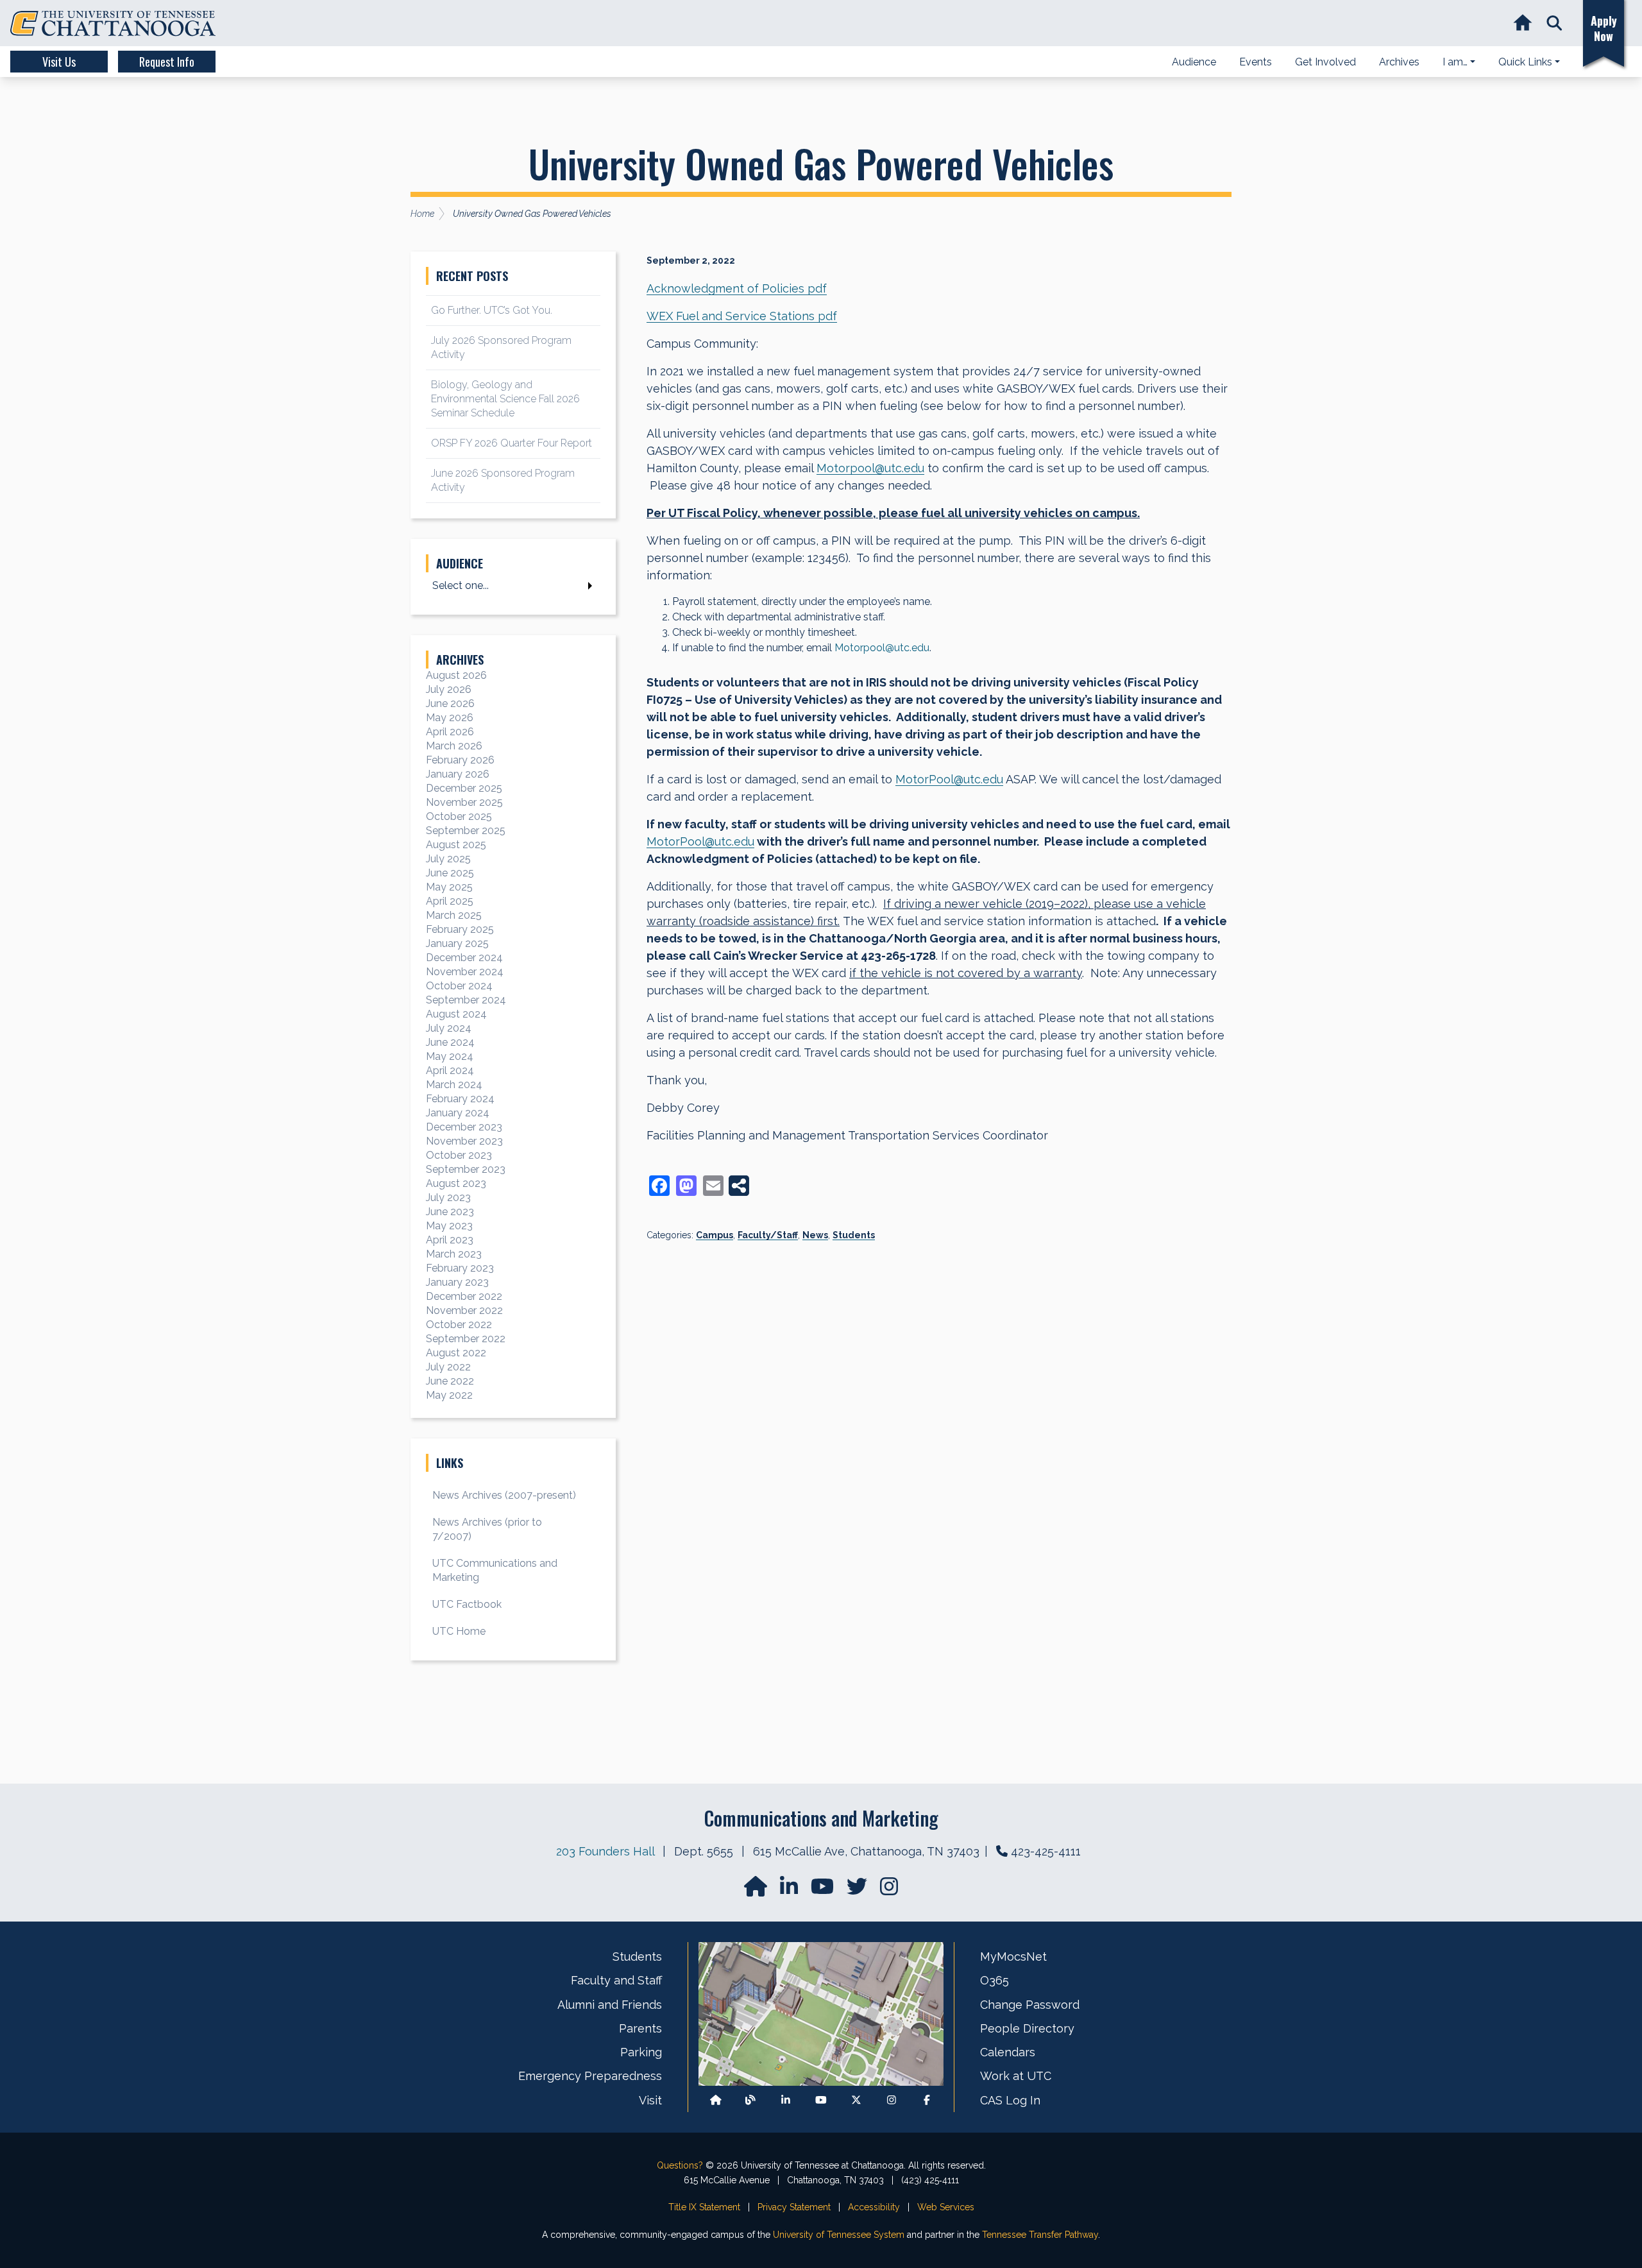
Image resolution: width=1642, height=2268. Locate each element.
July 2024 (449, 1028)
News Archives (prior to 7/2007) (487, 1529)
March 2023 (454, 1254)
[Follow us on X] (856, 2100)
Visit (650, 2100)
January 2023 (457, 1282)
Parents (640, 2028)
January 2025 (457, 943)
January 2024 (458, 1113)
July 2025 (448, 859)
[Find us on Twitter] (858, 1890)
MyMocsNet (1013, 1957)
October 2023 (459, 1155)
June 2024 (450, 1042)
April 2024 (450, 1070)
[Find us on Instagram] (889, 1890)
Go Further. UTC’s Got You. (492, 310)
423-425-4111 (1046, 1851)
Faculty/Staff (768, 1235)
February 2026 (460, 760)
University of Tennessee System (839, 2235)
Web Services (946, 2207)
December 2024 (464, 958)
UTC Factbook (467, 1604)
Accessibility (874, 2207)
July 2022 (448, 1367)
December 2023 (464, 1127)
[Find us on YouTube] (824, 1890)
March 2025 (454, 915)
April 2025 (450, 901)
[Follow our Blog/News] (750, 2100)
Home (422, 214)
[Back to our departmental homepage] (716, 2100)
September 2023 (466, 1169)
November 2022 (464, 1310)
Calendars (1008, 2052)
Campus (715, 1235)
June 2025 (450, 873)
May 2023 (449, 1226)
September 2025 (466, 831)
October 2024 (459, 986)
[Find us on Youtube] (821, 2100)
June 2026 (450, 703)
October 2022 (459, 1325)
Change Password (1030, 2005)
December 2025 (464, 788)
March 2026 (454, 746)
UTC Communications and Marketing (495, 1570)
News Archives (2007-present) (504, 1495)
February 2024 (460, 1099)
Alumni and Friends (610, 2005)
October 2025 (459, 816)
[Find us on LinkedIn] (790, 1890)
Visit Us (59, 62)
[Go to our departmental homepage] (757, 1890)
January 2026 (458, 774)
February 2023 (460, 1268)
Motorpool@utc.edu (870, 468)
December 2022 (464, 1296)
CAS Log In (1010, 2100)
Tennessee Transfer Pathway (1040, 2235)
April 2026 (450, 732)
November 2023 (464, 1141)
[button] (1554, 23)
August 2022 (456, 1353)
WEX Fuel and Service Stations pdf (742, 316)
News (815, 1235)
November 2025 (464, 802)
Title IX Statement (704, 2207)
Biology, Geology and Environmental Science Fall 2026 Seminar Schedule (505, 399)
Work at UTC (1016, 2076)
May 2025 (449, 887)
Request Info (167, 62)
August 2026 (456, 675)
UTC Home (459, 1631)
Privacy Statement (794, 2207)
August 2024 (456, 1014)
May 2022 (449, 1395)
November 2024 (465, 972)
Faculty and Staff (616, 1980)
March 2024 (454, 1085)
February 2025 (460, 929)
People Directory (1027, 2028)
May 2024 (450, 1056)
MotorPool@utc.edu (949, 779)
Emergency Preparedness (590, 2076)
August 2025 (456, 845)
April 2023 (450, 1240)
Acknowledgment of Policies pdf (737, 288)
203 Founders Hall (605, 1851)
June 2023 (450, 1212)
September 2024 (466, 1000)
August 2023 (456, 1183)
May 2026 (450, 718)
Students (854, 1235)
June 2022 (450, 1381)
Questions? (680, 2165)
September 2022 (466, 1339)
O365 (995, 1980)
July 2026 (449, 689)
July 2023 (448, 1198)
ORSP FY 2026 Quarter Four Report (512, 443)
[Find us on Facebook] (927, 2100)
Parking (641, 2052)
